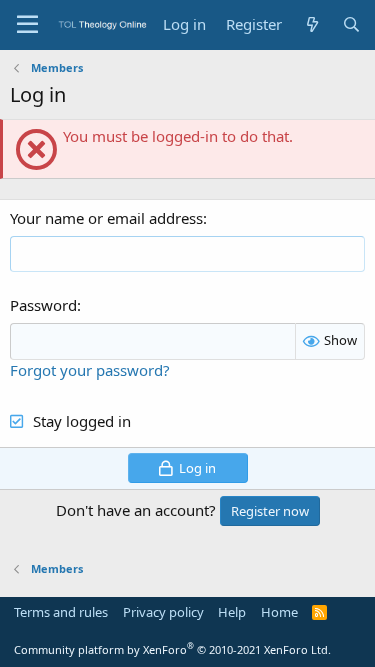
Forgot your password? (90, 370)
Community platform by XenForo (172, 649)
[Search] (351, 24)
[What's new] (311, 24)
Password (43, 305)
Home (279, 612)
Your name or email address (106, 218)
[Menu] (27, 25)
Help (232, 612)
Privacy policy (163, 612)
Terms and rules (61, 612)
